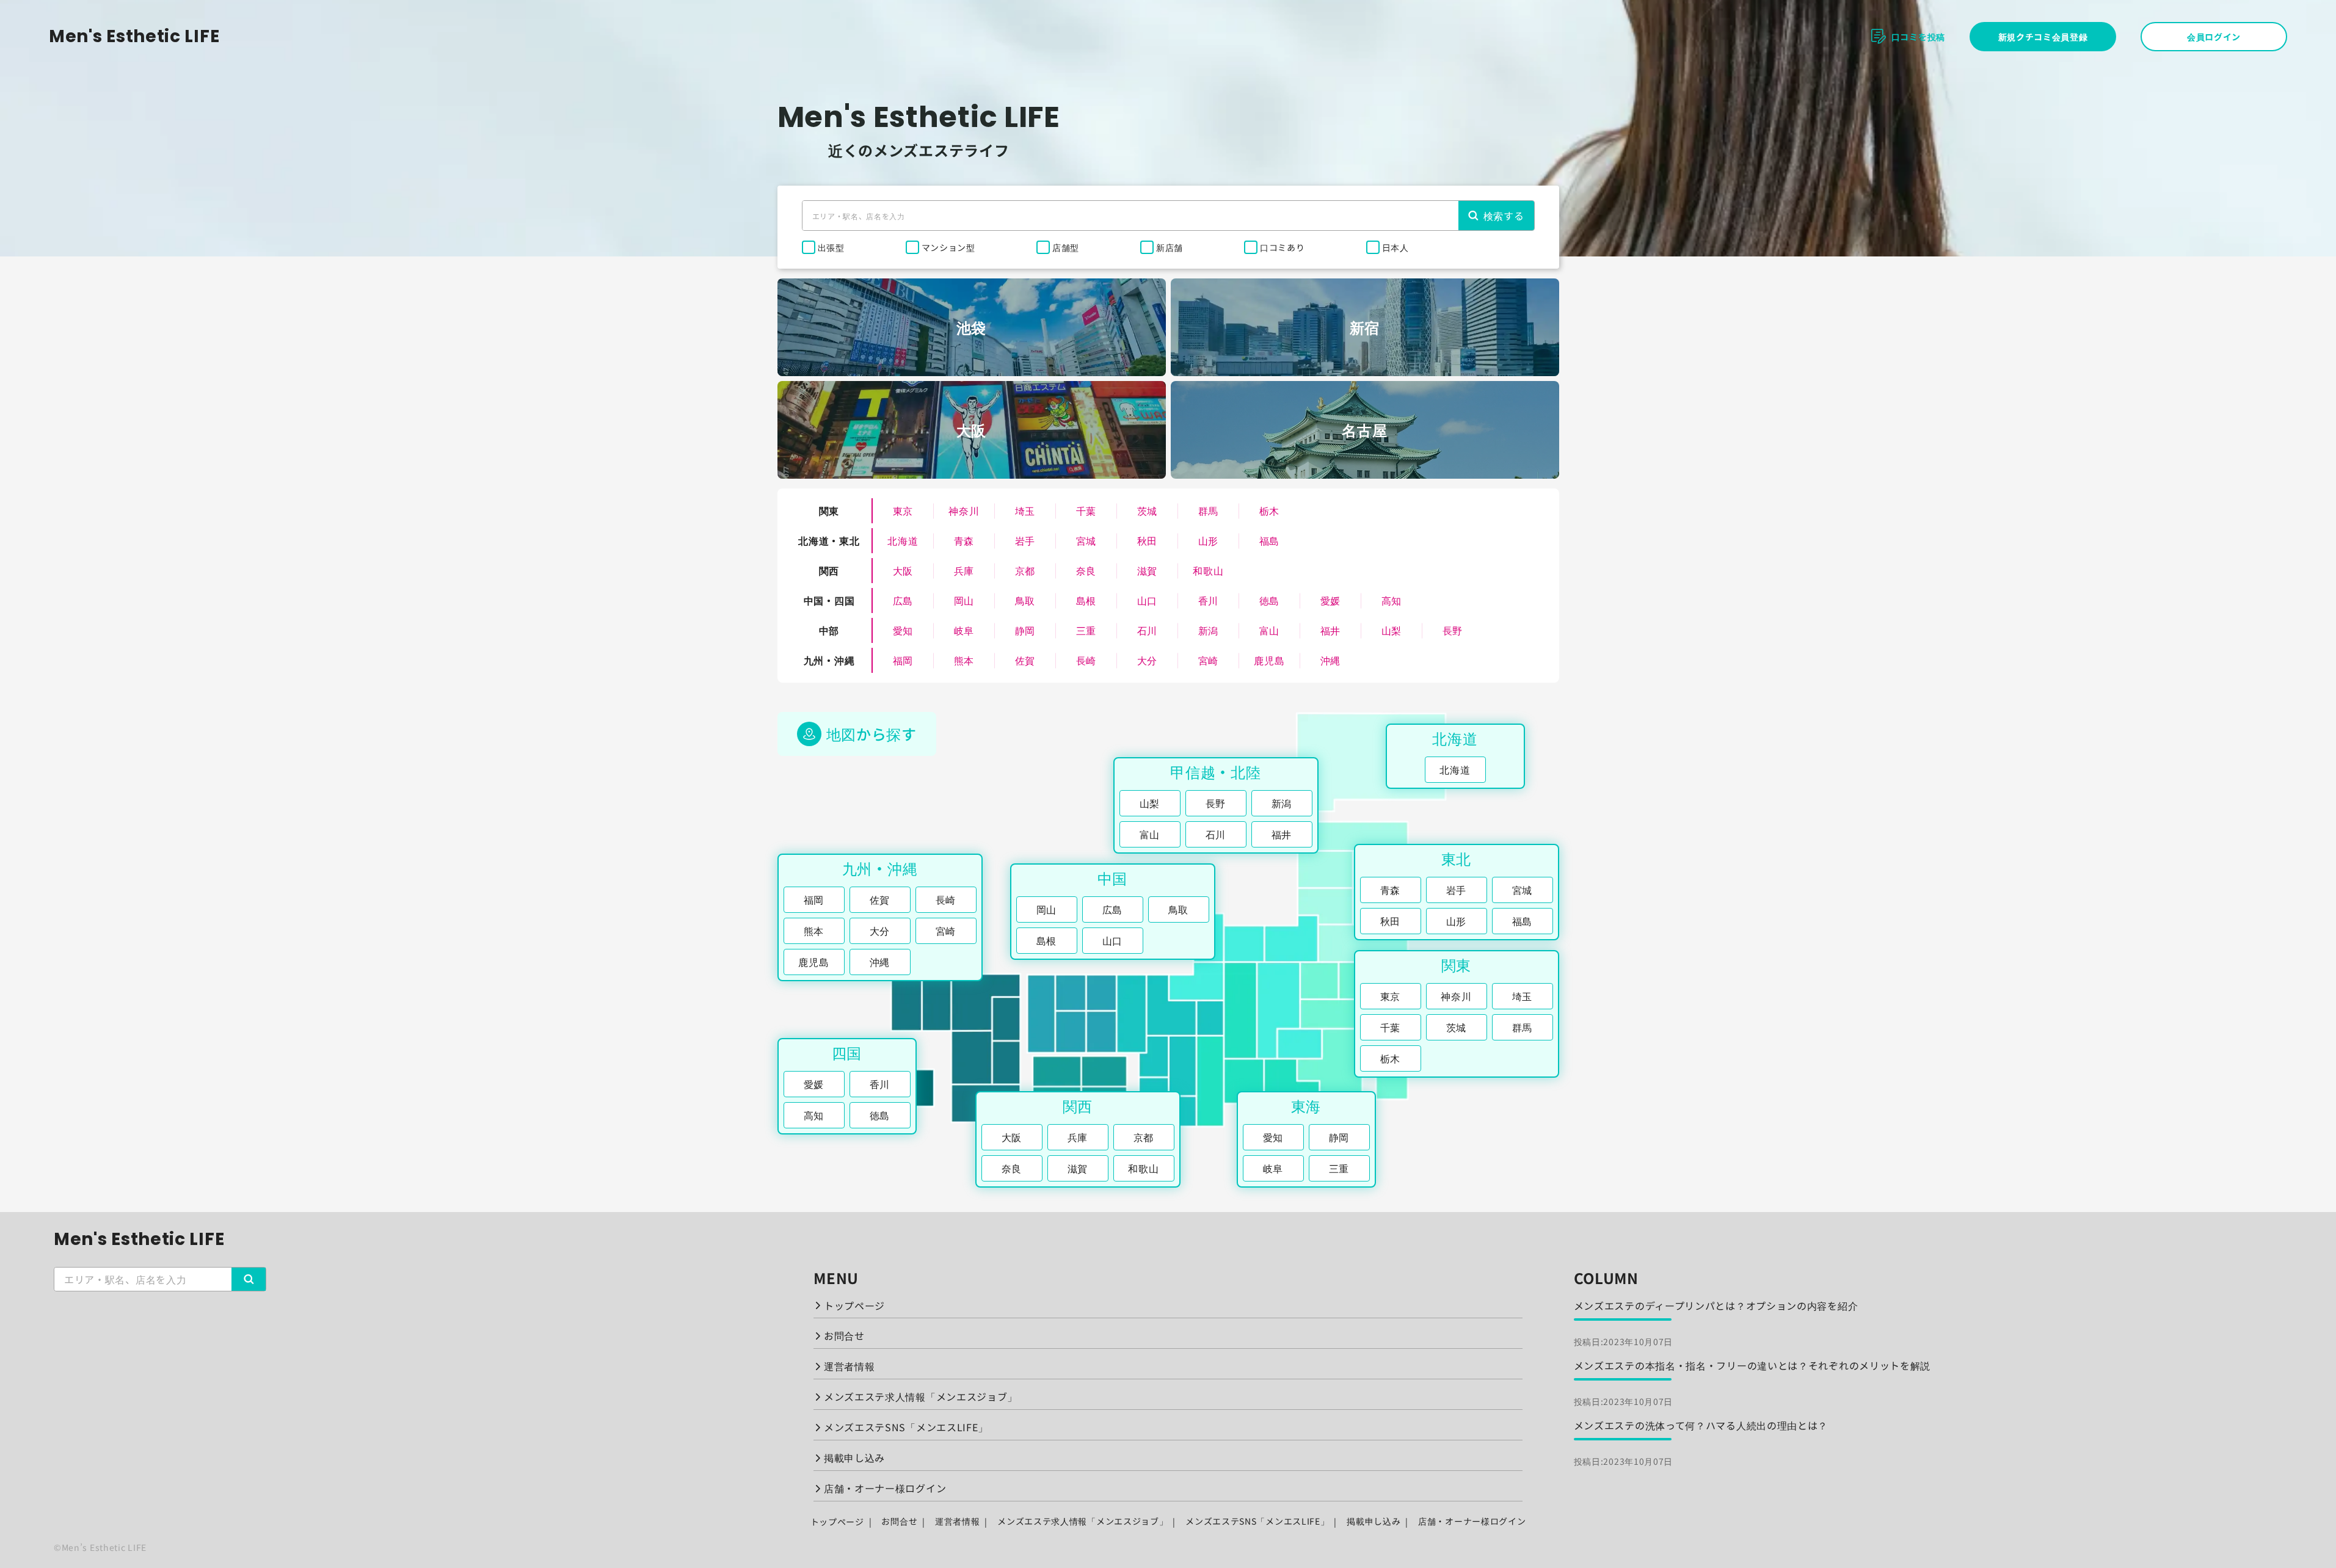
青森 (964, 540)
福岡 (903, 660)
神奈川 (964, 510)
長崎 (1086, 660)
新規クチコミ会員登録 (2043, 37)
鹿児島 (1269, 660)
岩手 (1025, 540)
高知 (1392, 600)
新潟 (1208, 630)
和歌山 (1208, 570)
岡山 (964, 600)
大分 (1147, 660)
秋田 (1147, 540)
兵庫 (964, 570)
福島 (1269, 540)
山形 (1208, 540)
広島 (903, 600)
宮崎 (1208, 660)
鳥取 (1025, 600)
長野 (1453, 630)
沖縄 (1330, 660)
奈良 (1086, 570)
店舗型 (1066, 247)
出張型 (831, 247)
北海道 (903, 540)
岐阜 (964, 630)
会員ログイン (2214, 37)
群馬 (1208, 510)
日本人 (1395, 247)
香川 (1208, 600)
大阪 (903, 570)
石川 (1147, 630)
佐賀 (1025, 660)
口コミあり (1283, 247)
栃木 (1269, 510)
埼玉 (1025, 510)
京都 (1025, 570)
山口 (1147, 600)
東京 (903, 510)
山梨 (1392, 630)
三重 (1086, 630)
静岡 (1025, 630)
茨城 (1147, 510)
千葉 (1086, 510)
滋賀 (1147, 570)
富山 (1269, 630)
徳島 (1269, 600)
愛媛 (1330, 600)
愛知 (903, 630)
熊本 (964, 660)
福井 (1330, 630)
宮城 (1086, 540)
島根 (1086, 600)
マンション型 (948, 247)
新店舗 (1170, 247)
